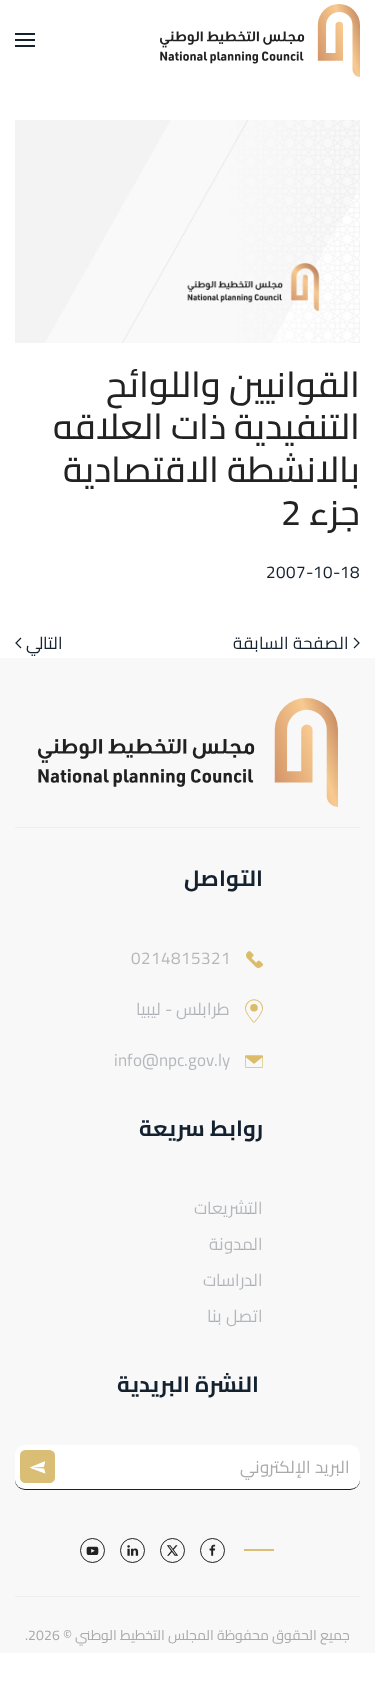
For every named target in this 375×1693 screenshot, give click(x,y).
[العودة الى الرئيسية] (260, 40)
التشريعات (228, 1208)
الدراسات (233, 1280)
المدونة (236, 1244)
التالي (44, 644)
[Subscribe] (42, 1467)
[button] (25, 40)
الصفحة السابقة (291, 644)
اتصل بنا (235, 1316)
